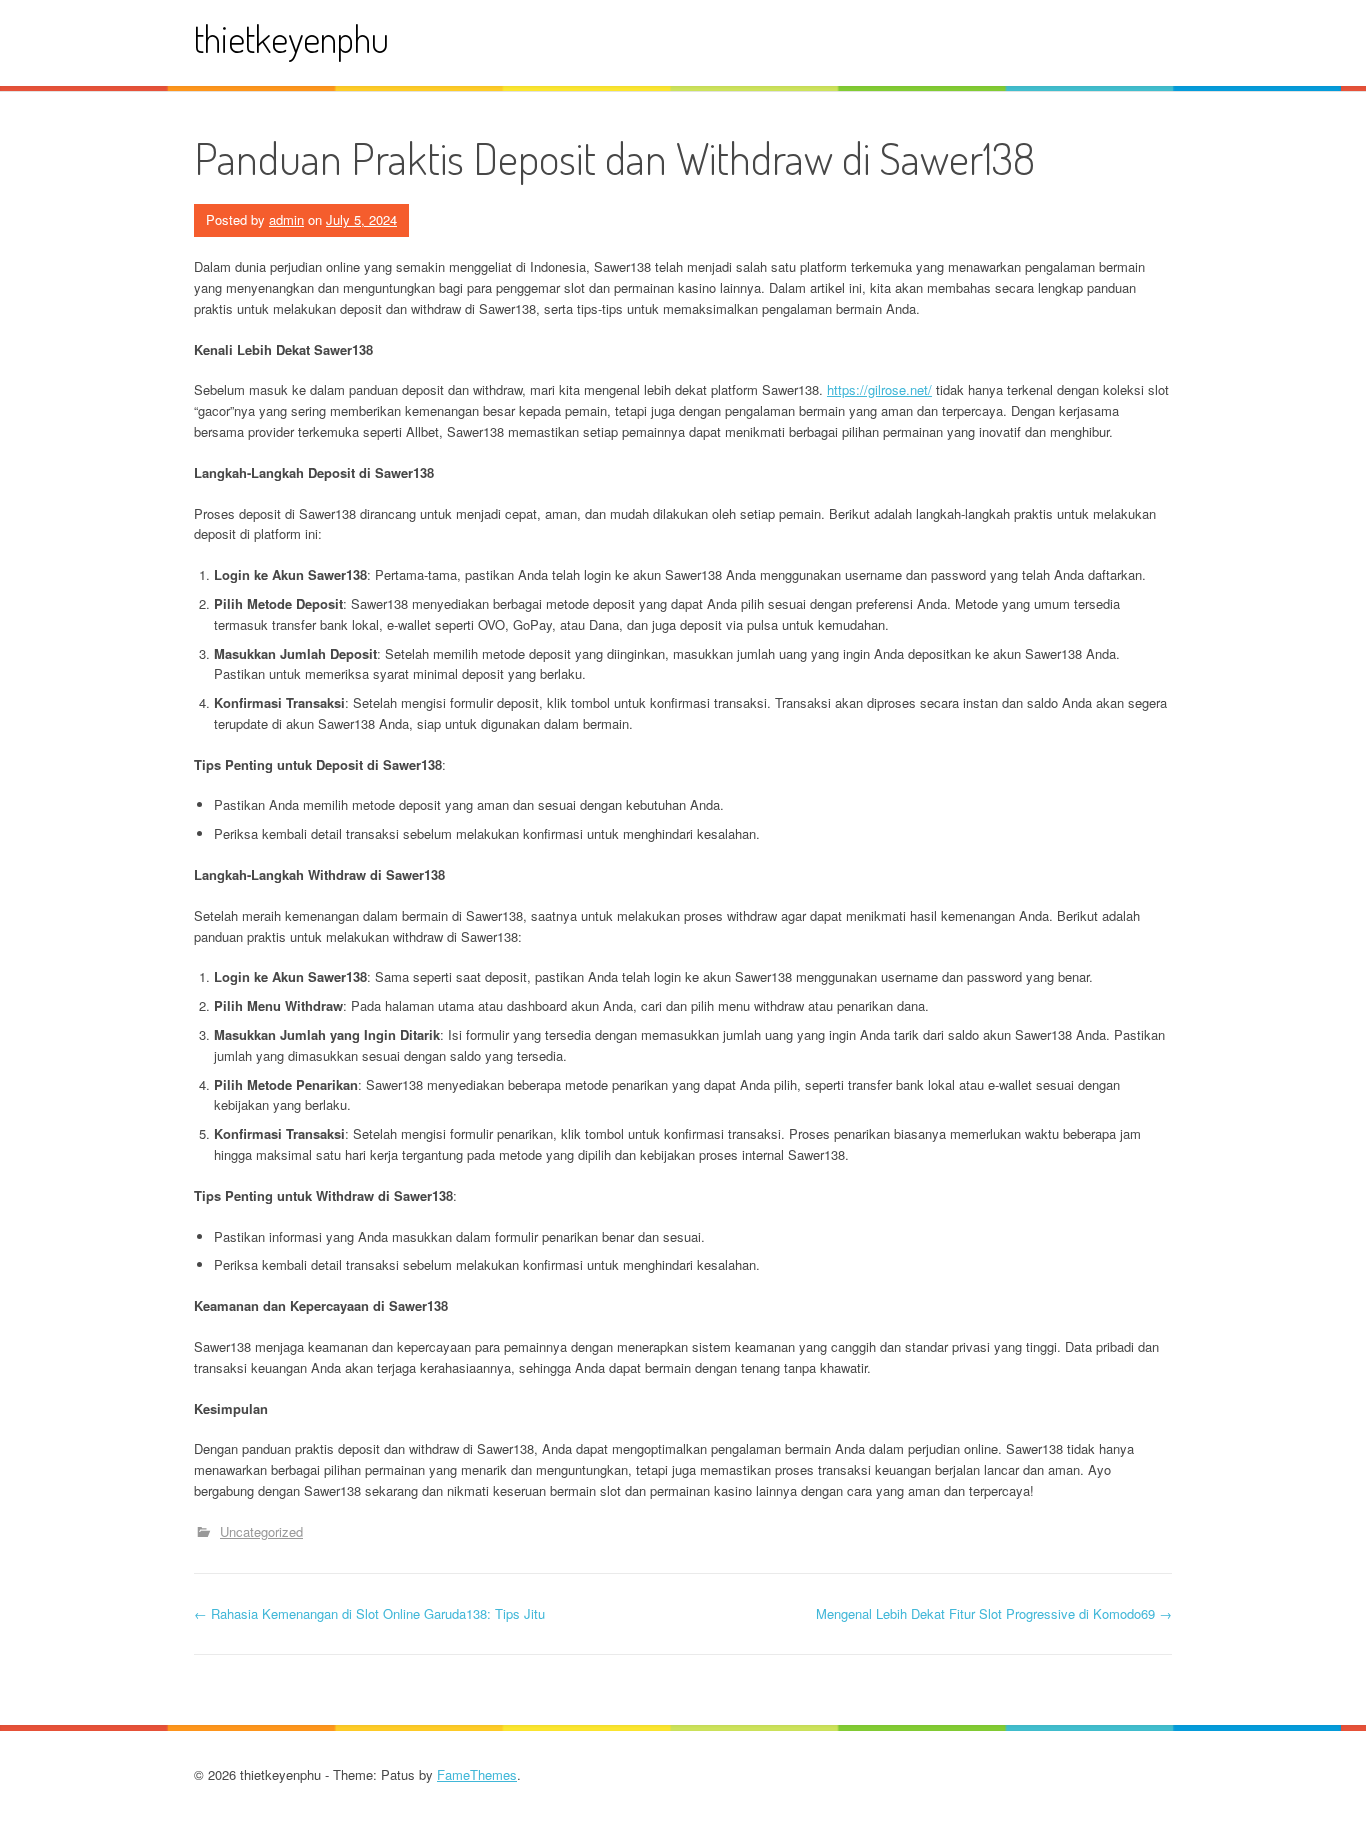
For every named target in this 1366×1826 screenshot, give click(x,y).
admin (286, 219)
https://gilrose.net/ (879, 389)
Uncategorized (261, 1531)
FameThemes (477, 1774)
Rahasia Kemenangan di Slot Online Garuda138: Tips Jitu (369, 1613)
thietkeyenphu (291, 38)
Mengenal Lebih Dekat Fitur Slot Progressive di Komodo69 (994, 1613)
